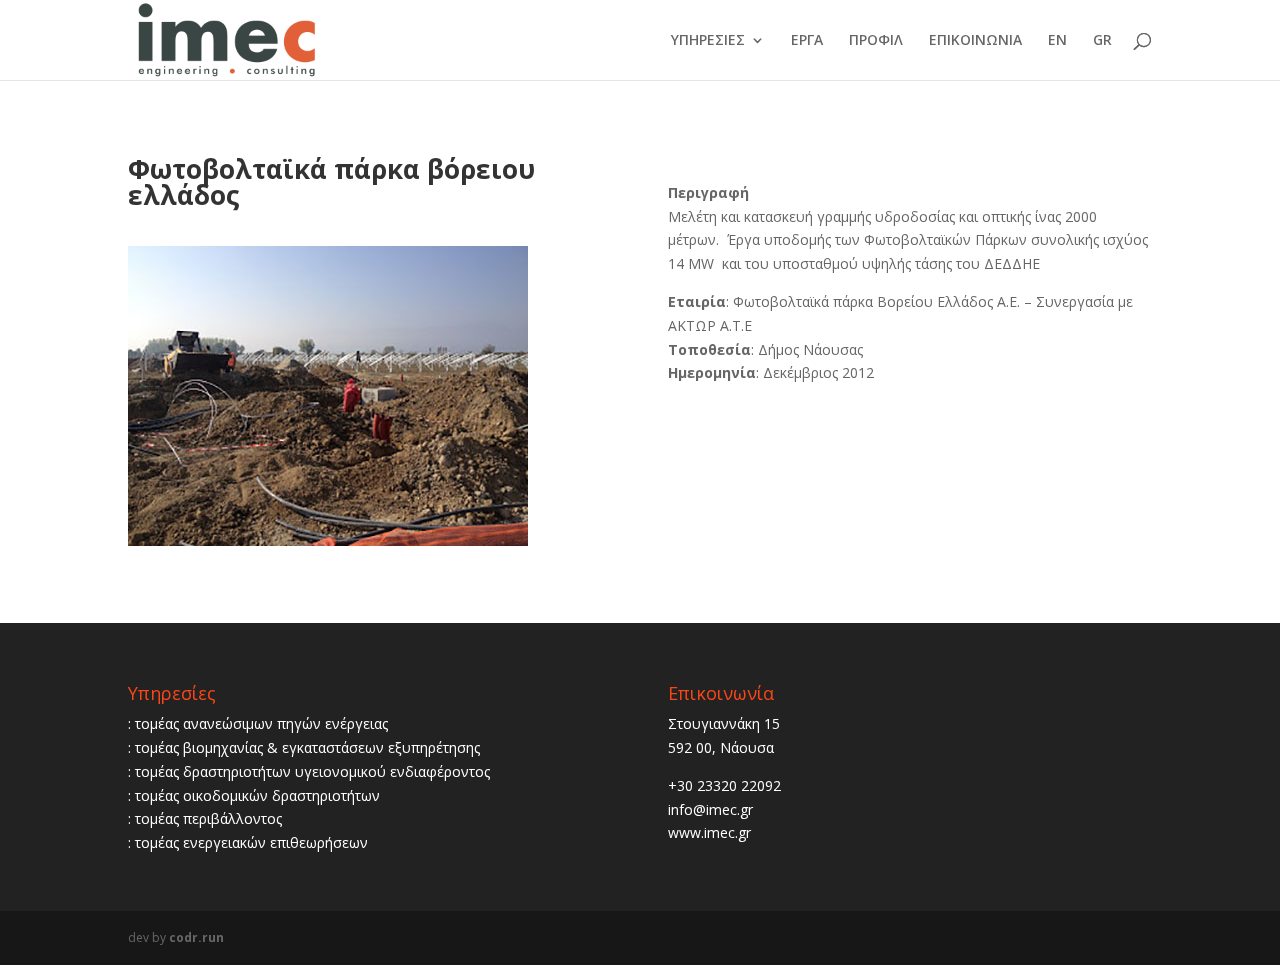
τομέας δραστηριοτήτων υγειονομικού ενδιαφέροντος (312, 771)
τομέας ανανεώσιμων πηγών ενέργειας (261, 723)
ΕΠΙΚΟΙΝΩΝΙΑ (975, 41)
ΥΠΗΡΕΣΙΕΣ (708, 41)
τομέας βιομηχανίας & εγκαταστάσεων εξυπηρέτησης (307, 747)
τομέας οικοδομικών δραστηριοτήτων (257, 795)
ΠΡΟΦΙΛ (876, 41)
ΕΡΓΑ (807, 41)
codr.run (196, 937)
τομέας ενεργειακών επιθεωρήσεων (251, 842)
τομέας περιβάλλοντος (208, 818)
